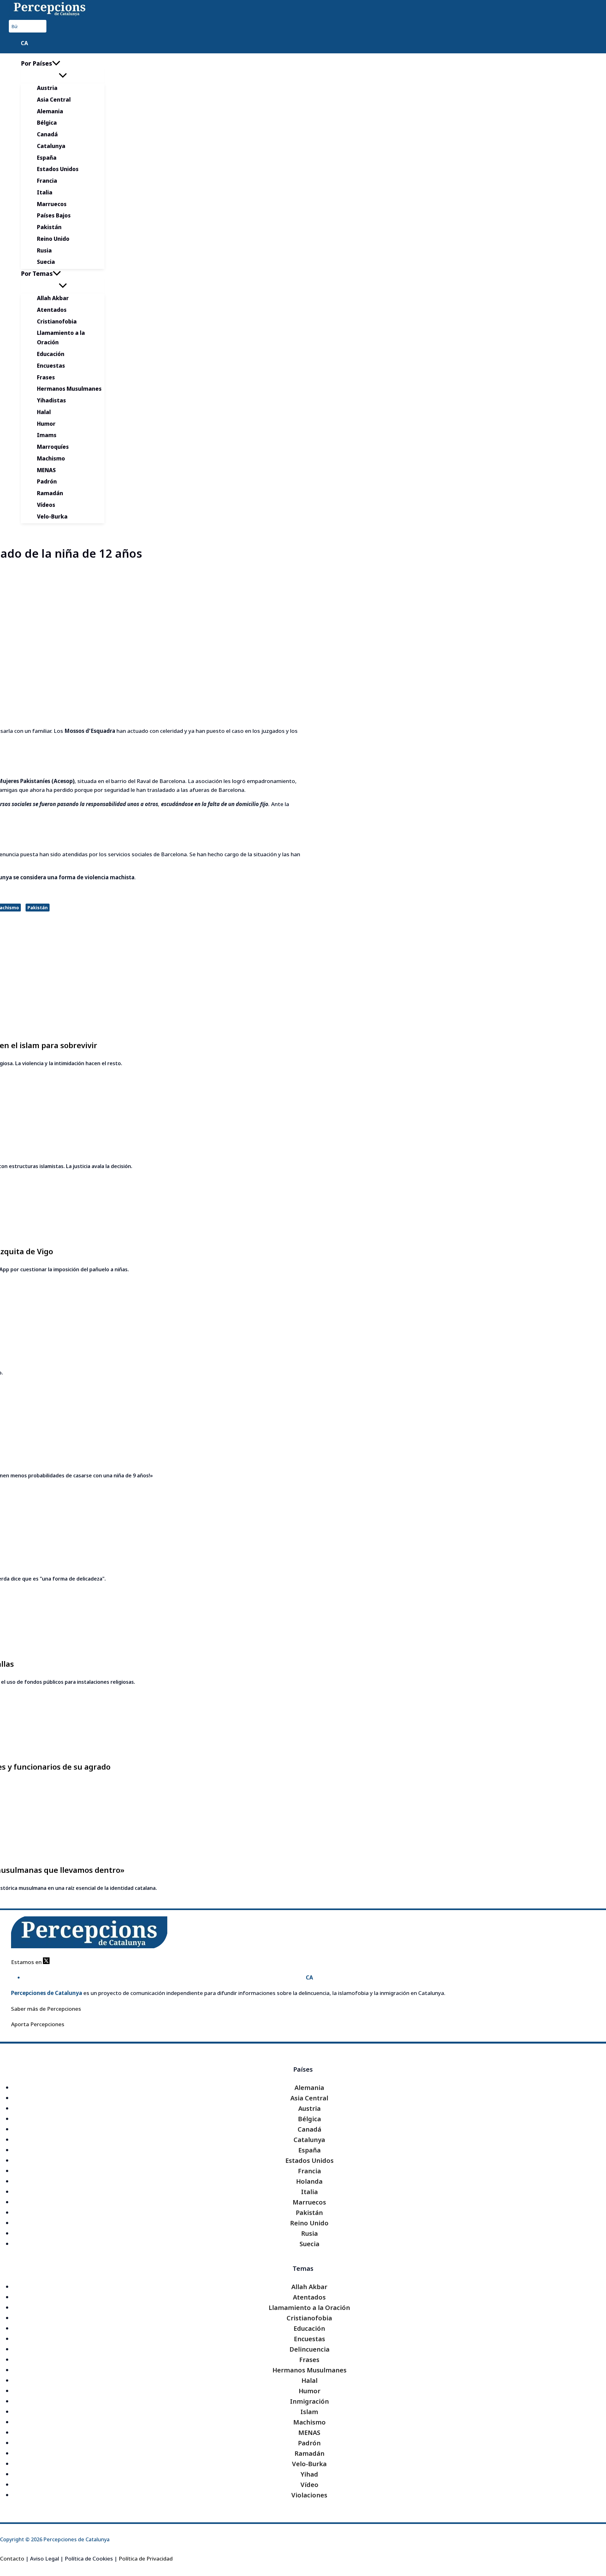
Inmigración (309, 2401)
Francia (309, 2171)
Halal (309, 2380)
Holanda (309, 2181)
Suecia (309, 2244)
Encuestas (309, 2339)
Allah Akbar (309, 2287)
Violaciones (309, 2495)
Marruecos (309, 2202)
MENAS (309, 2433)
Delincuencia (309, 2349)
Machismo (309, 2422)
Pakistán (38, 908)
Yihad (309, 2474)
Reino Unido (309, 2223)
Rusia (309, 2233)
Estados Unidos (309, 2161)
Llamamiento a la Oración (309, 2308)
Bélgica (309, 2119)
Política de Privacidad (146, 2558)
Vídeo (309, 2485)
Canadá (309, 2129)
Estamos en (27, 1962)
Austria (309, 2108)
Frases (309, 2360)
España (309, 2150)
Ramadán (309, 2453)
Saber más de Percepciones (46, 2009)
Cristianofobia (309, 2318)
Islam (309, 2412)
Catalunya (309, 2140)
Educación (309, 2328)
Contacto (12, 2558)
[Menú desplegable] (63, 76)
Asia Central (309, 2098)
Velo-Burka (309, 2464)
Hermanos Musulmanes (309, 2370)
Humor (309, 2391)
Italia (309, 2192)
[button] (56, 63)
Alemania (309, 2088)
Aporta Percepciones (38, 2024)
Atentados (309, 2297)
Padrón (309, 2443)
